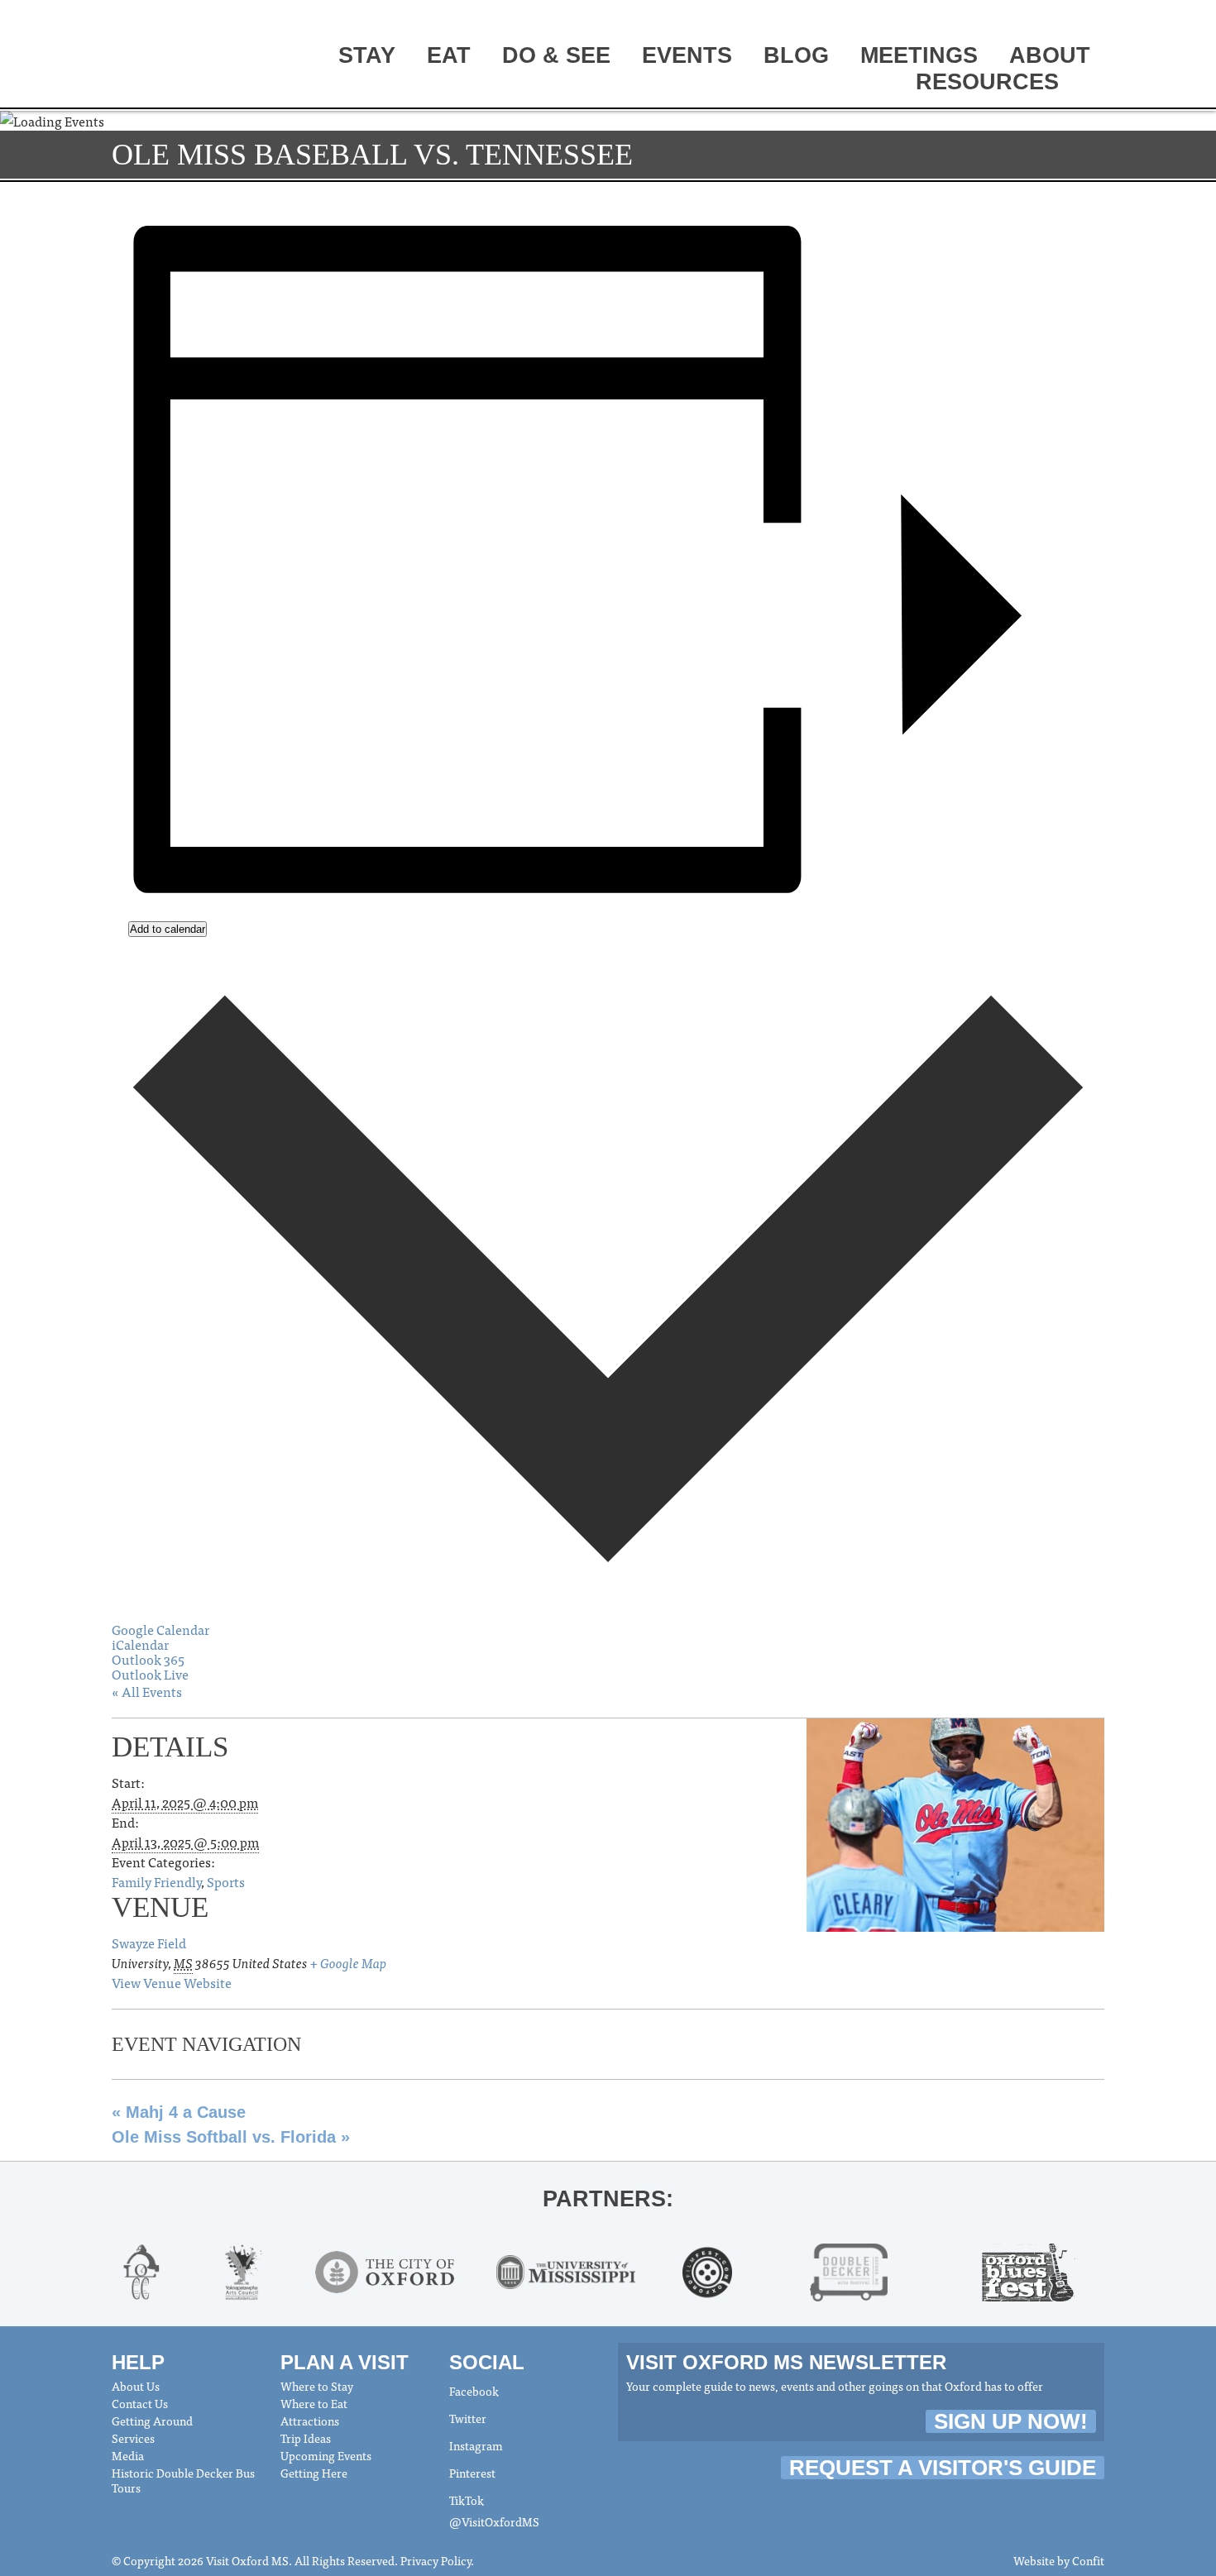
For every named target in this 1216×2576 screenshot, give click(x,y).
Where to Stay (317, 2386)
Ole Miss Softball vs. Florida (231, 2137)
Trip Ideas (306, 2438)
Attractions (310, 2421)
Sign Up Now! (1011, 2421)
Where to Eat (314, 2403)
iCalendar (140, 1644)
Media (128, 2455)
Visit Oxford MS (174, 55)
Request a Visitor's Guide (943, 2468)
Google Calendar (160, 1629)
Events (687, 55)
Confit (1088, 2560)
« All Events (147, 1691)
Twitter (468, 2418)
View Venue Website (172, 1982)
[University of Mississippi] (566, 2269)
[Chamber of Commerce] (141, 2269)
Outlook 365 (148, 1659)
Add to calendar (168, 929)
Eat (449, 55)
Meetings (919, 55)
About (1050, 55)
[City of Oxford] (385, 2269)
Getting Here (314, 2473)
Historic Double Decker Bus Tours (183, 2480)
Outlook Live (150, 1674)
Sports (226, 1881)
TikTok (467, 2500)
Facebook (474, 2391)
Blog (796, 55)
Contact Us (140, 2403)
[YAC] (243, 2269)
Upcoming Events (326, 2455)
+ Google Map (348, 1962)
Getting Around (152, 2421)
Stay (367, 55)
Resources (987, 82)
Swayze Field (149, 1943)
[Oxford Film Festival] (708, 2269)
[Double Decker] (849, 2269)
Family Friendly (156, 1881)
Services (133, 2438)
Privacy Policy (436, 2560)
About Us (136, 2386)
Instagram (476, 2445)
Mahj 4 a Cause (179, 2112)
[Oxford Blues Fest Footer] (1030, 2269)
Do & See (556, 55)
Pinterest (472, 2473)
